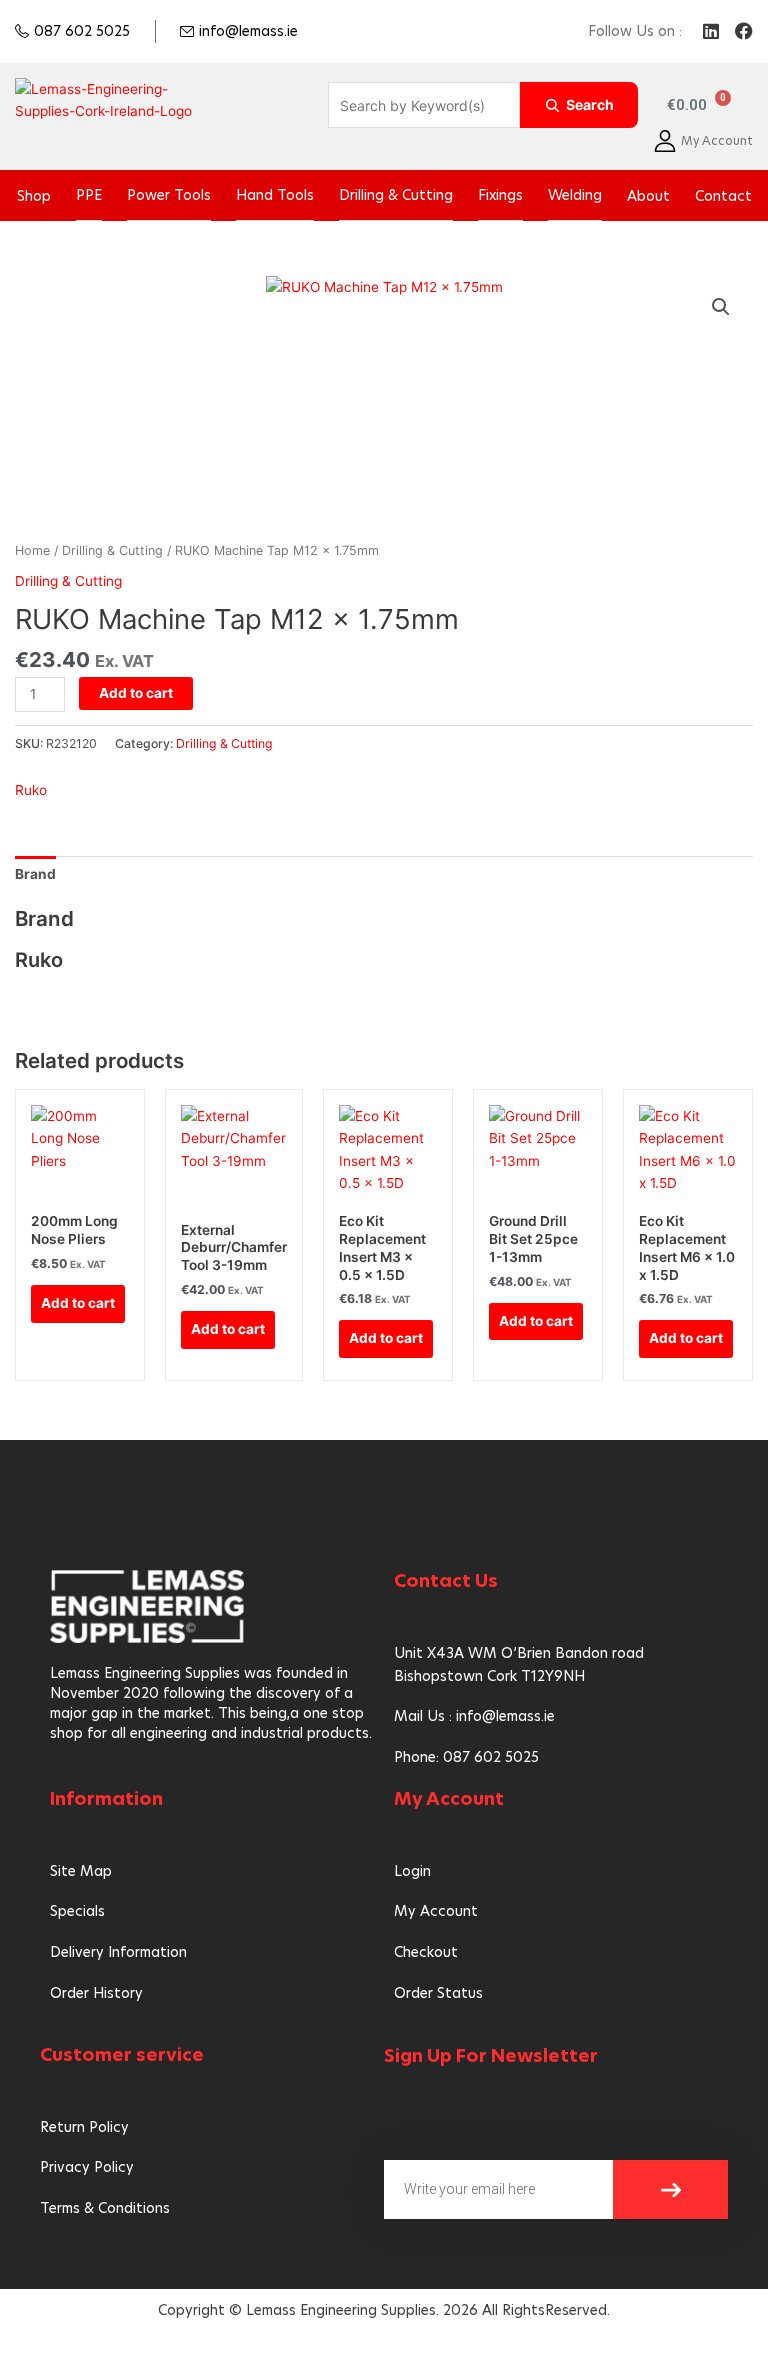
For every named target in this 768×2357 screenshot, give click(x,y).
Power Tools (169, 195)
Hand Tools (275, 195)
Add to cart (136, 693)
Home (32, 550)
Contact (723, 196)
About (648, 196)
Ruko (31, 790)
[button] (721, 307)
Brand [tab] (35, 874)
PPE (89, 195)
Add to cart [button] (78, 1303)
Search (590, 104)
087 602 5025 (82, 31)
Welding (575, 195)
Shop (34, 196)
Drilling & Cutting (396, 195)
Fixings (500, 195)
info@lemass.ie (248, 31)
